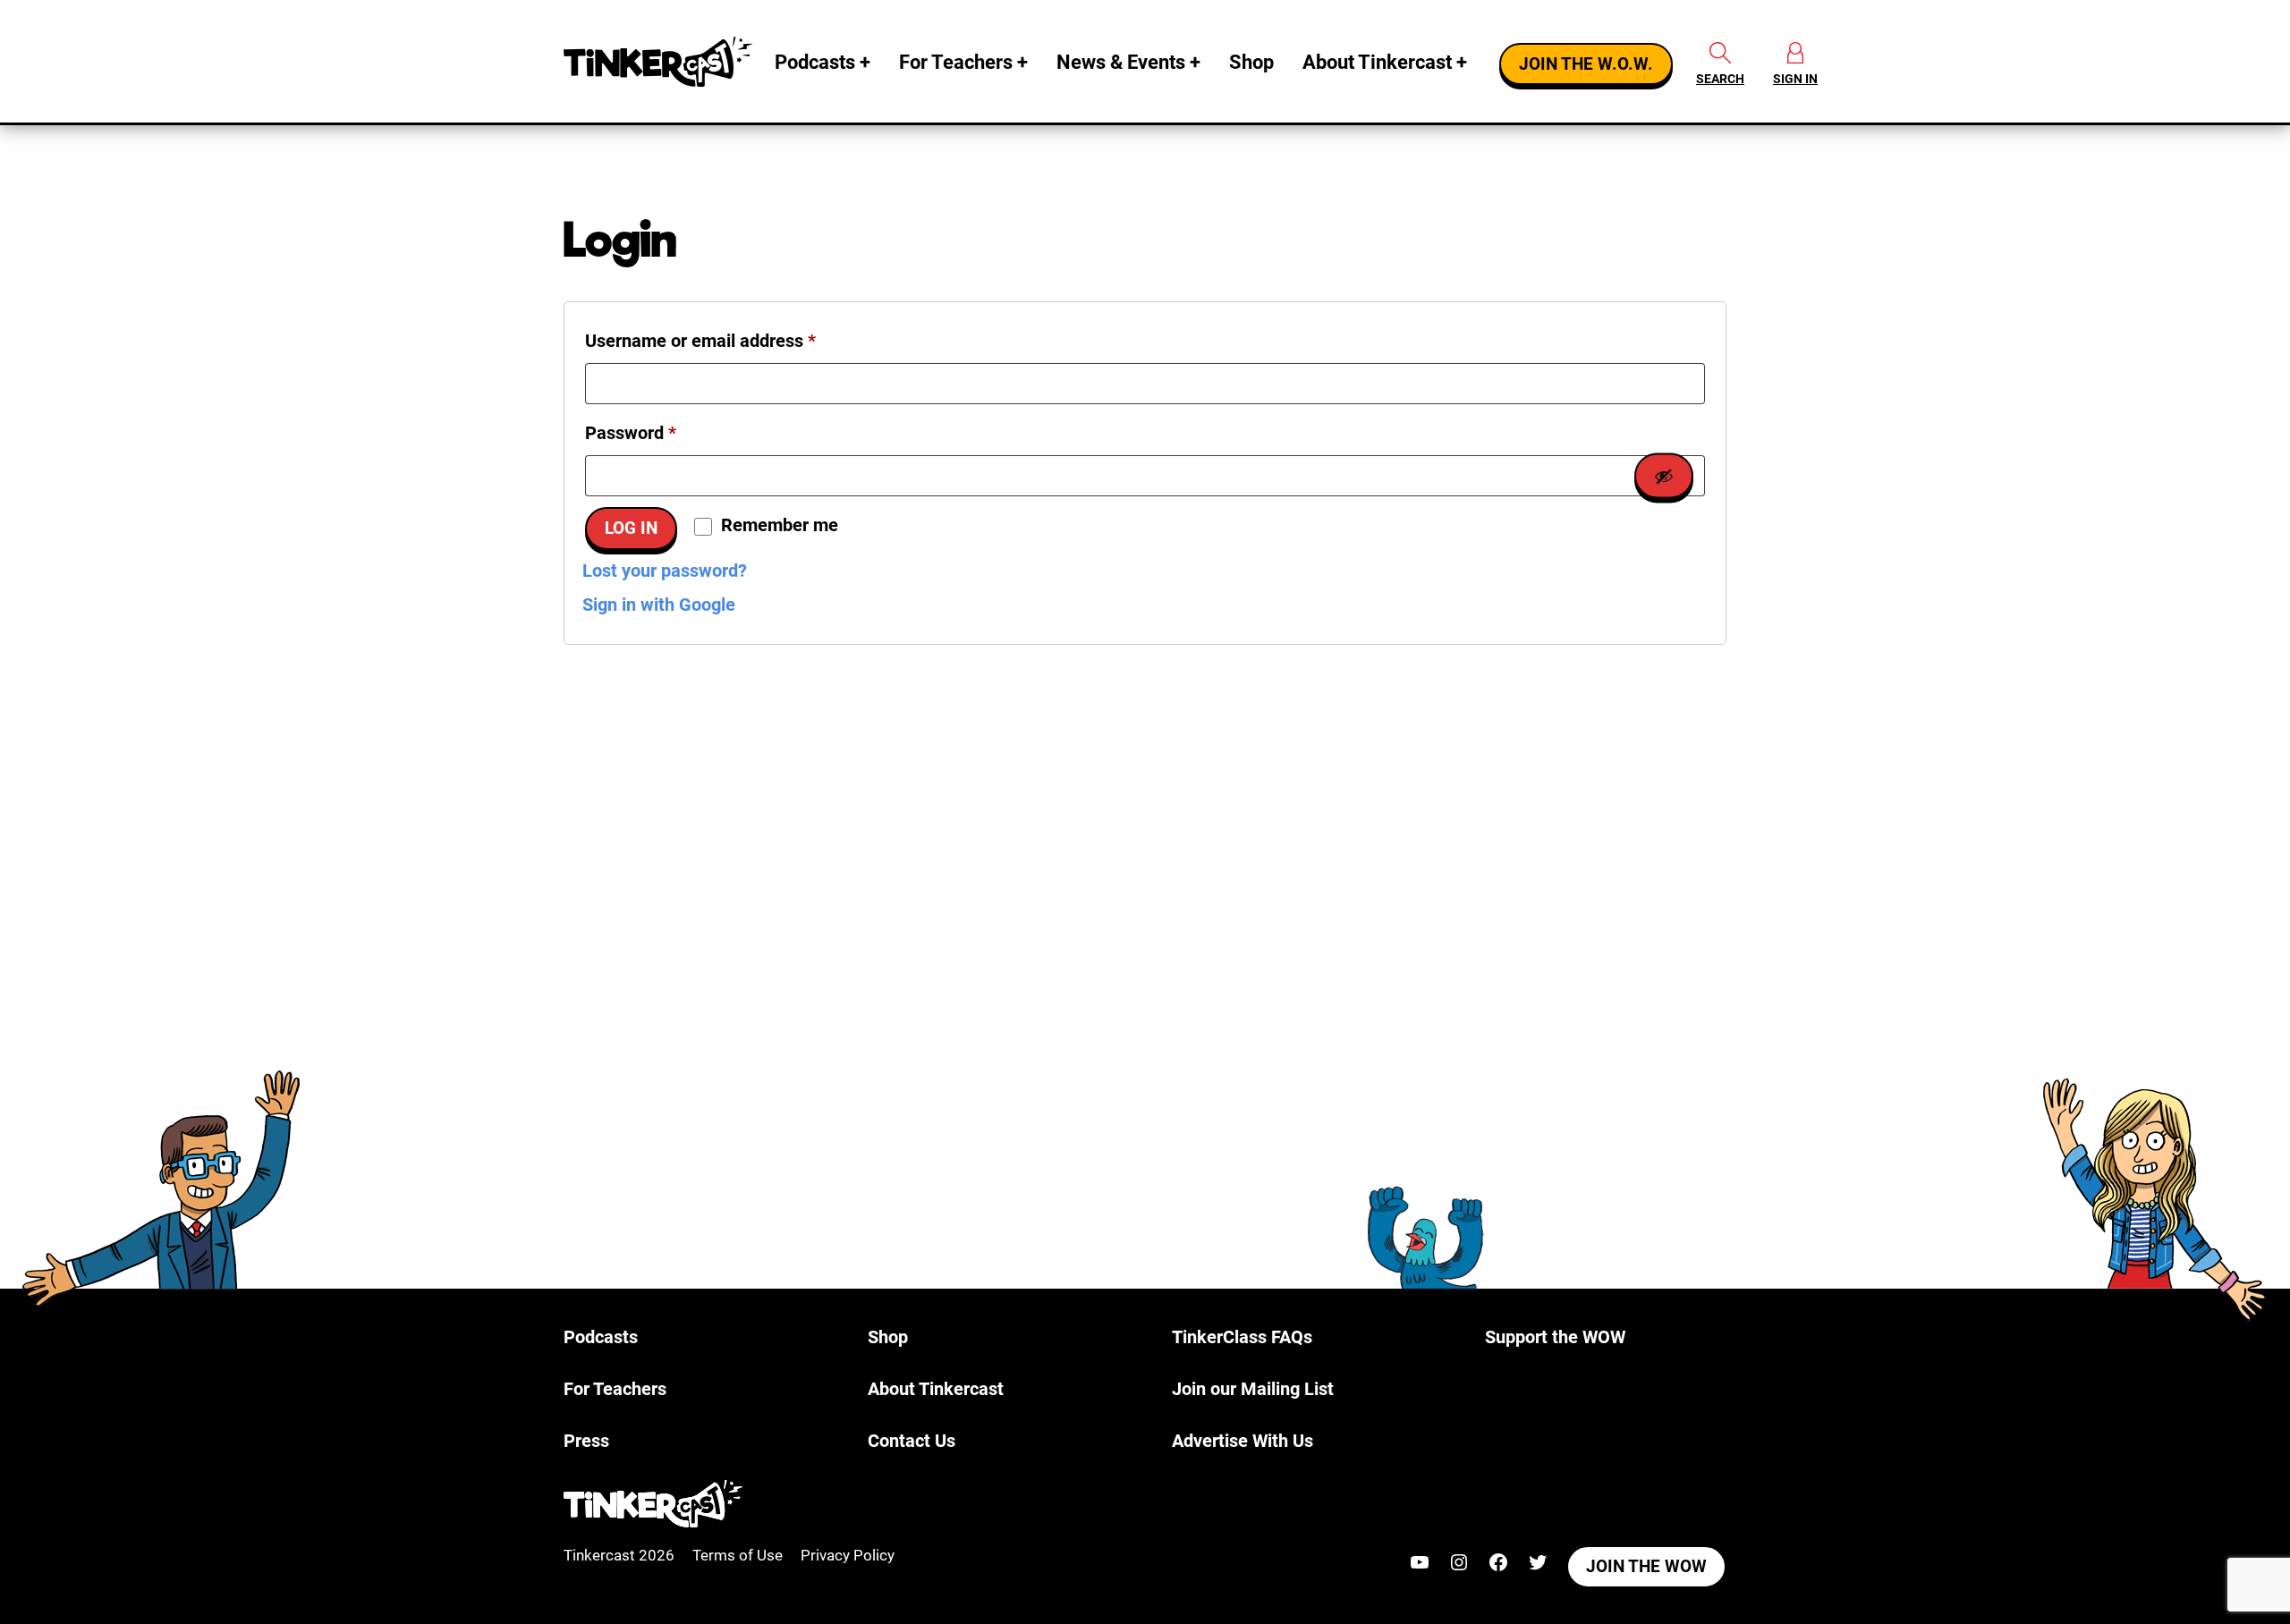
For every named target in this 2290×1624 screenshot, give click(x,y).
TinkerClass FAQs (1242, 1337)
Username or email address (736, 340)
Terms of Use (738, 1555)
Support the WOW (1555, 1337)
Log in (631, 529)
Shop (1251, 62)
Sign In (1795, 79)
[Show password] (1664, 476)
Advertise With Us (1243, 1441)
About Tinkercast (1377, 62)
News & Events (1121, 62)
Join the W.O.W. (1586, 64)
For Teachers (956, 62)
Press (586, 1441)
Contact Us (912, 1441)
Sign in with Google (659, 605)
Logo (662, 62)
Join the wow (1646, 1567)
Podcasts (815, 62)
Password (666, 432)
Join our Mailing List (1253, 1389)
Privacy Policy (848, 1555)
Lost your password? (665, 571)
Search (1720, 79)
